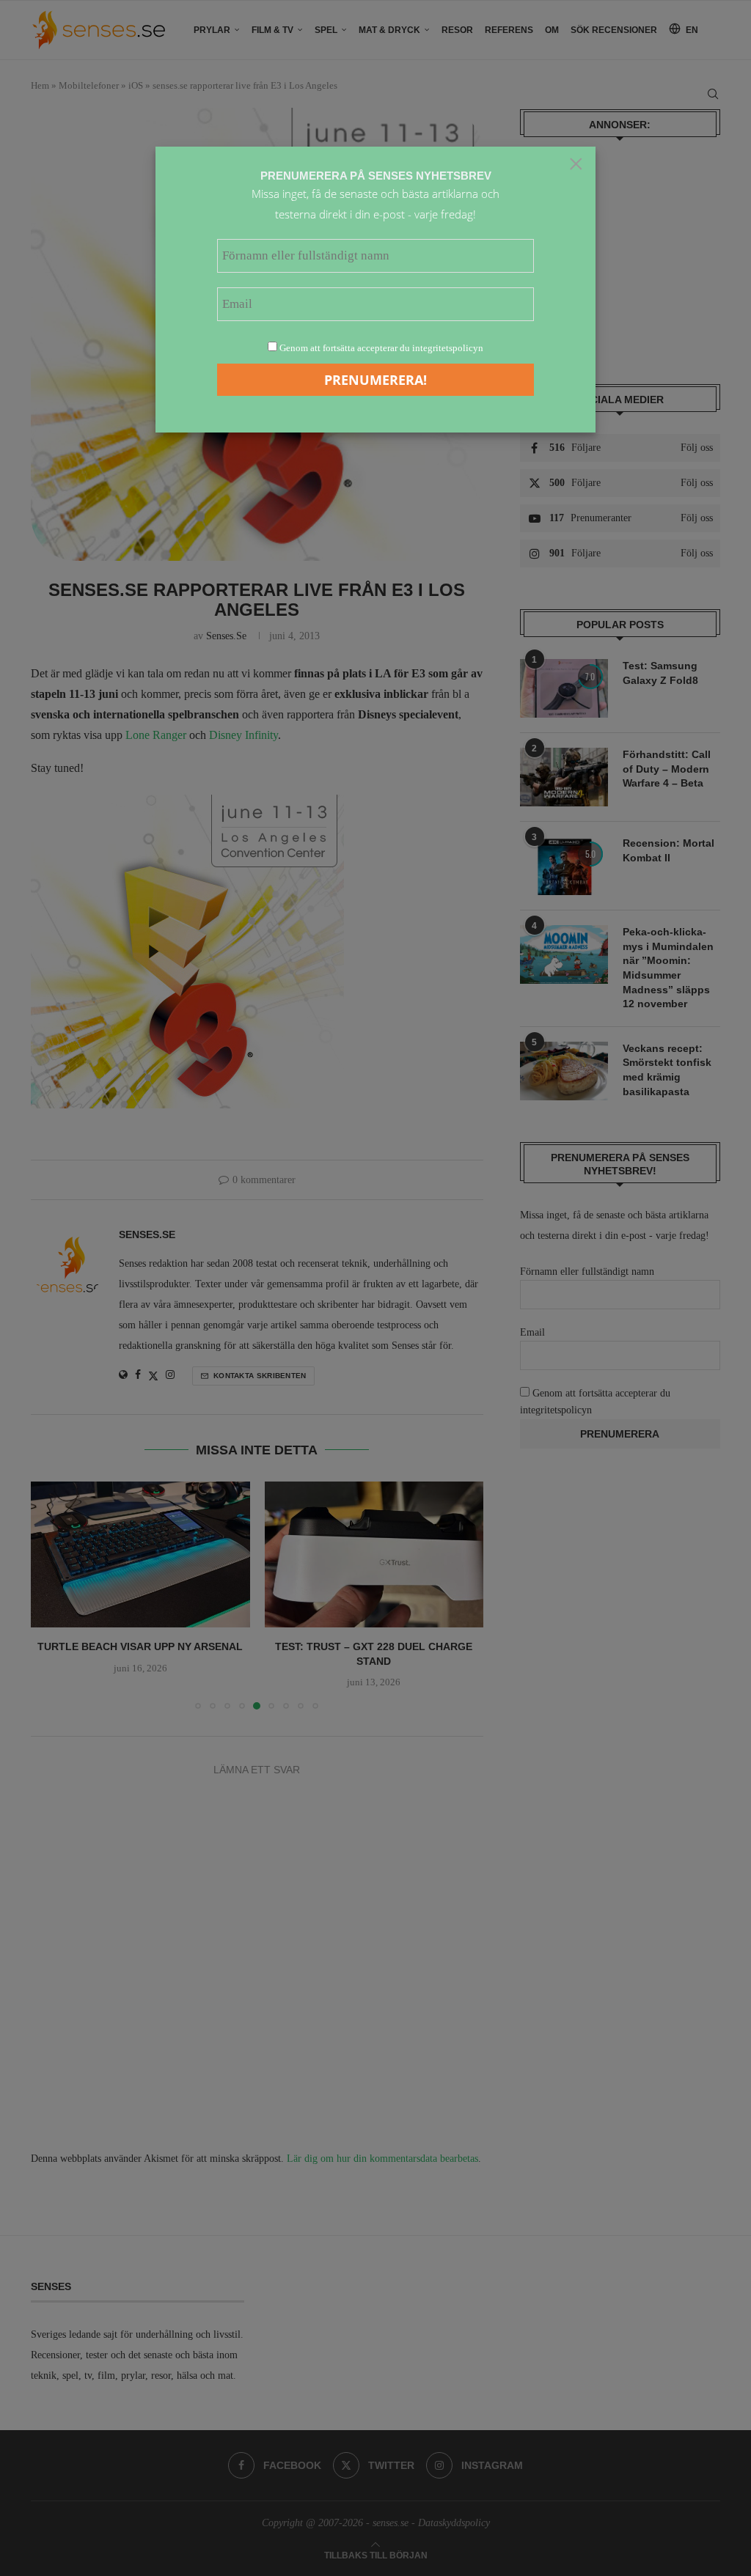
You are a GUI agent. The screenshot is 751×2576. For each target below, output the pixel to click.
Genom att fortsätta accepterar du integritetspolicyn (381, 348)
